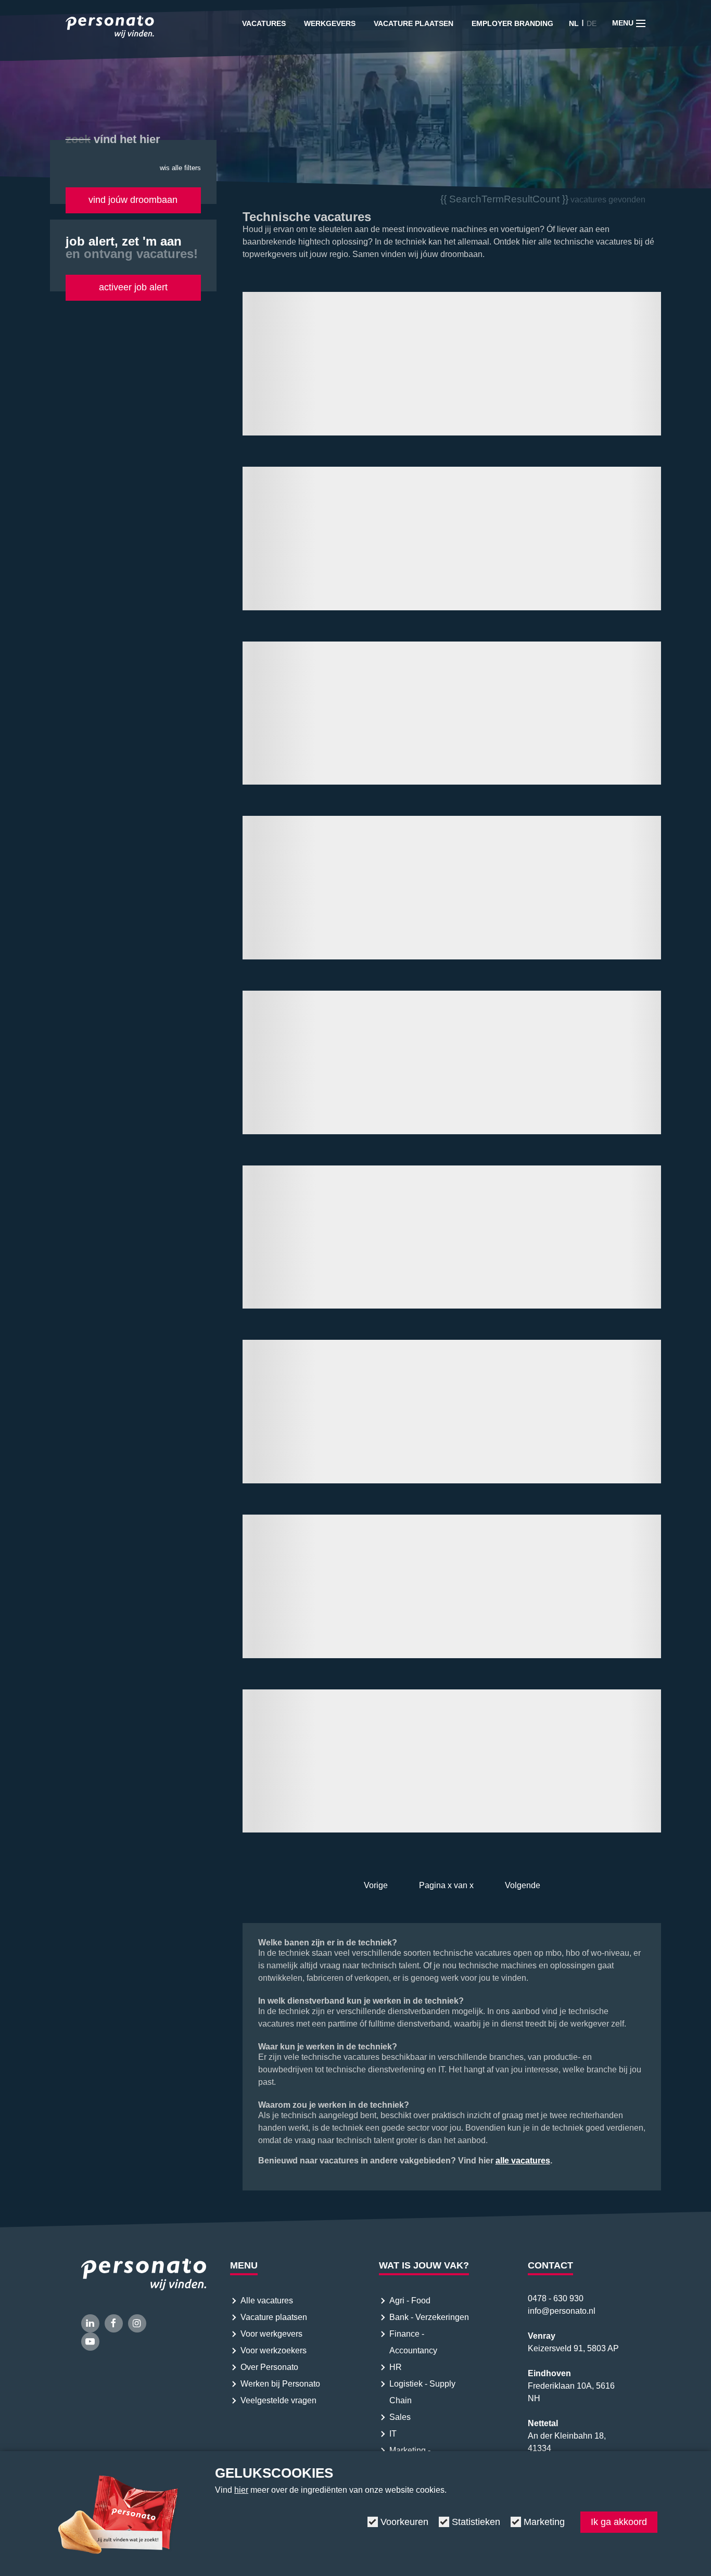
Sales (400, 2417)
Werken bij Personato (280, 2384)
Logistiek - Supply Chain (422, 2392)
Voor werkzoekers (274, 2350)
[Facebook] (114, 2323)
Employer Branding (512, 23)
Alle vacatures (267, 2301)
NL (574, 23)
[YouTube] (90, 2342)
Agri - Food (411, 2301)
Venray (542, 2336)
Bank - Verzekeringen (429, 2317)
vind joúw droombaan (133, 200)
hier (241, 2490)
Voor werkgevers (271, 2334)
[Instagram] (137, 2323)
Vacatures (264, 23)
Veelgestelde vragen (278, 2400)
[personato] (110, 29)
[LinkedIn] (90, 2323)
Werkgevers (330, 23)
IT (393, 2434)
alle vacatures (523, 2161)
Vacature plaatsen (414, 23)
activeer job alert (133, 287)
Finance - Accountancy (413, 2342)
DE (592, 23)
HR (396, 2367)
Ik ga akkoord (619, 2522)
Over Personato (269, 2367)
